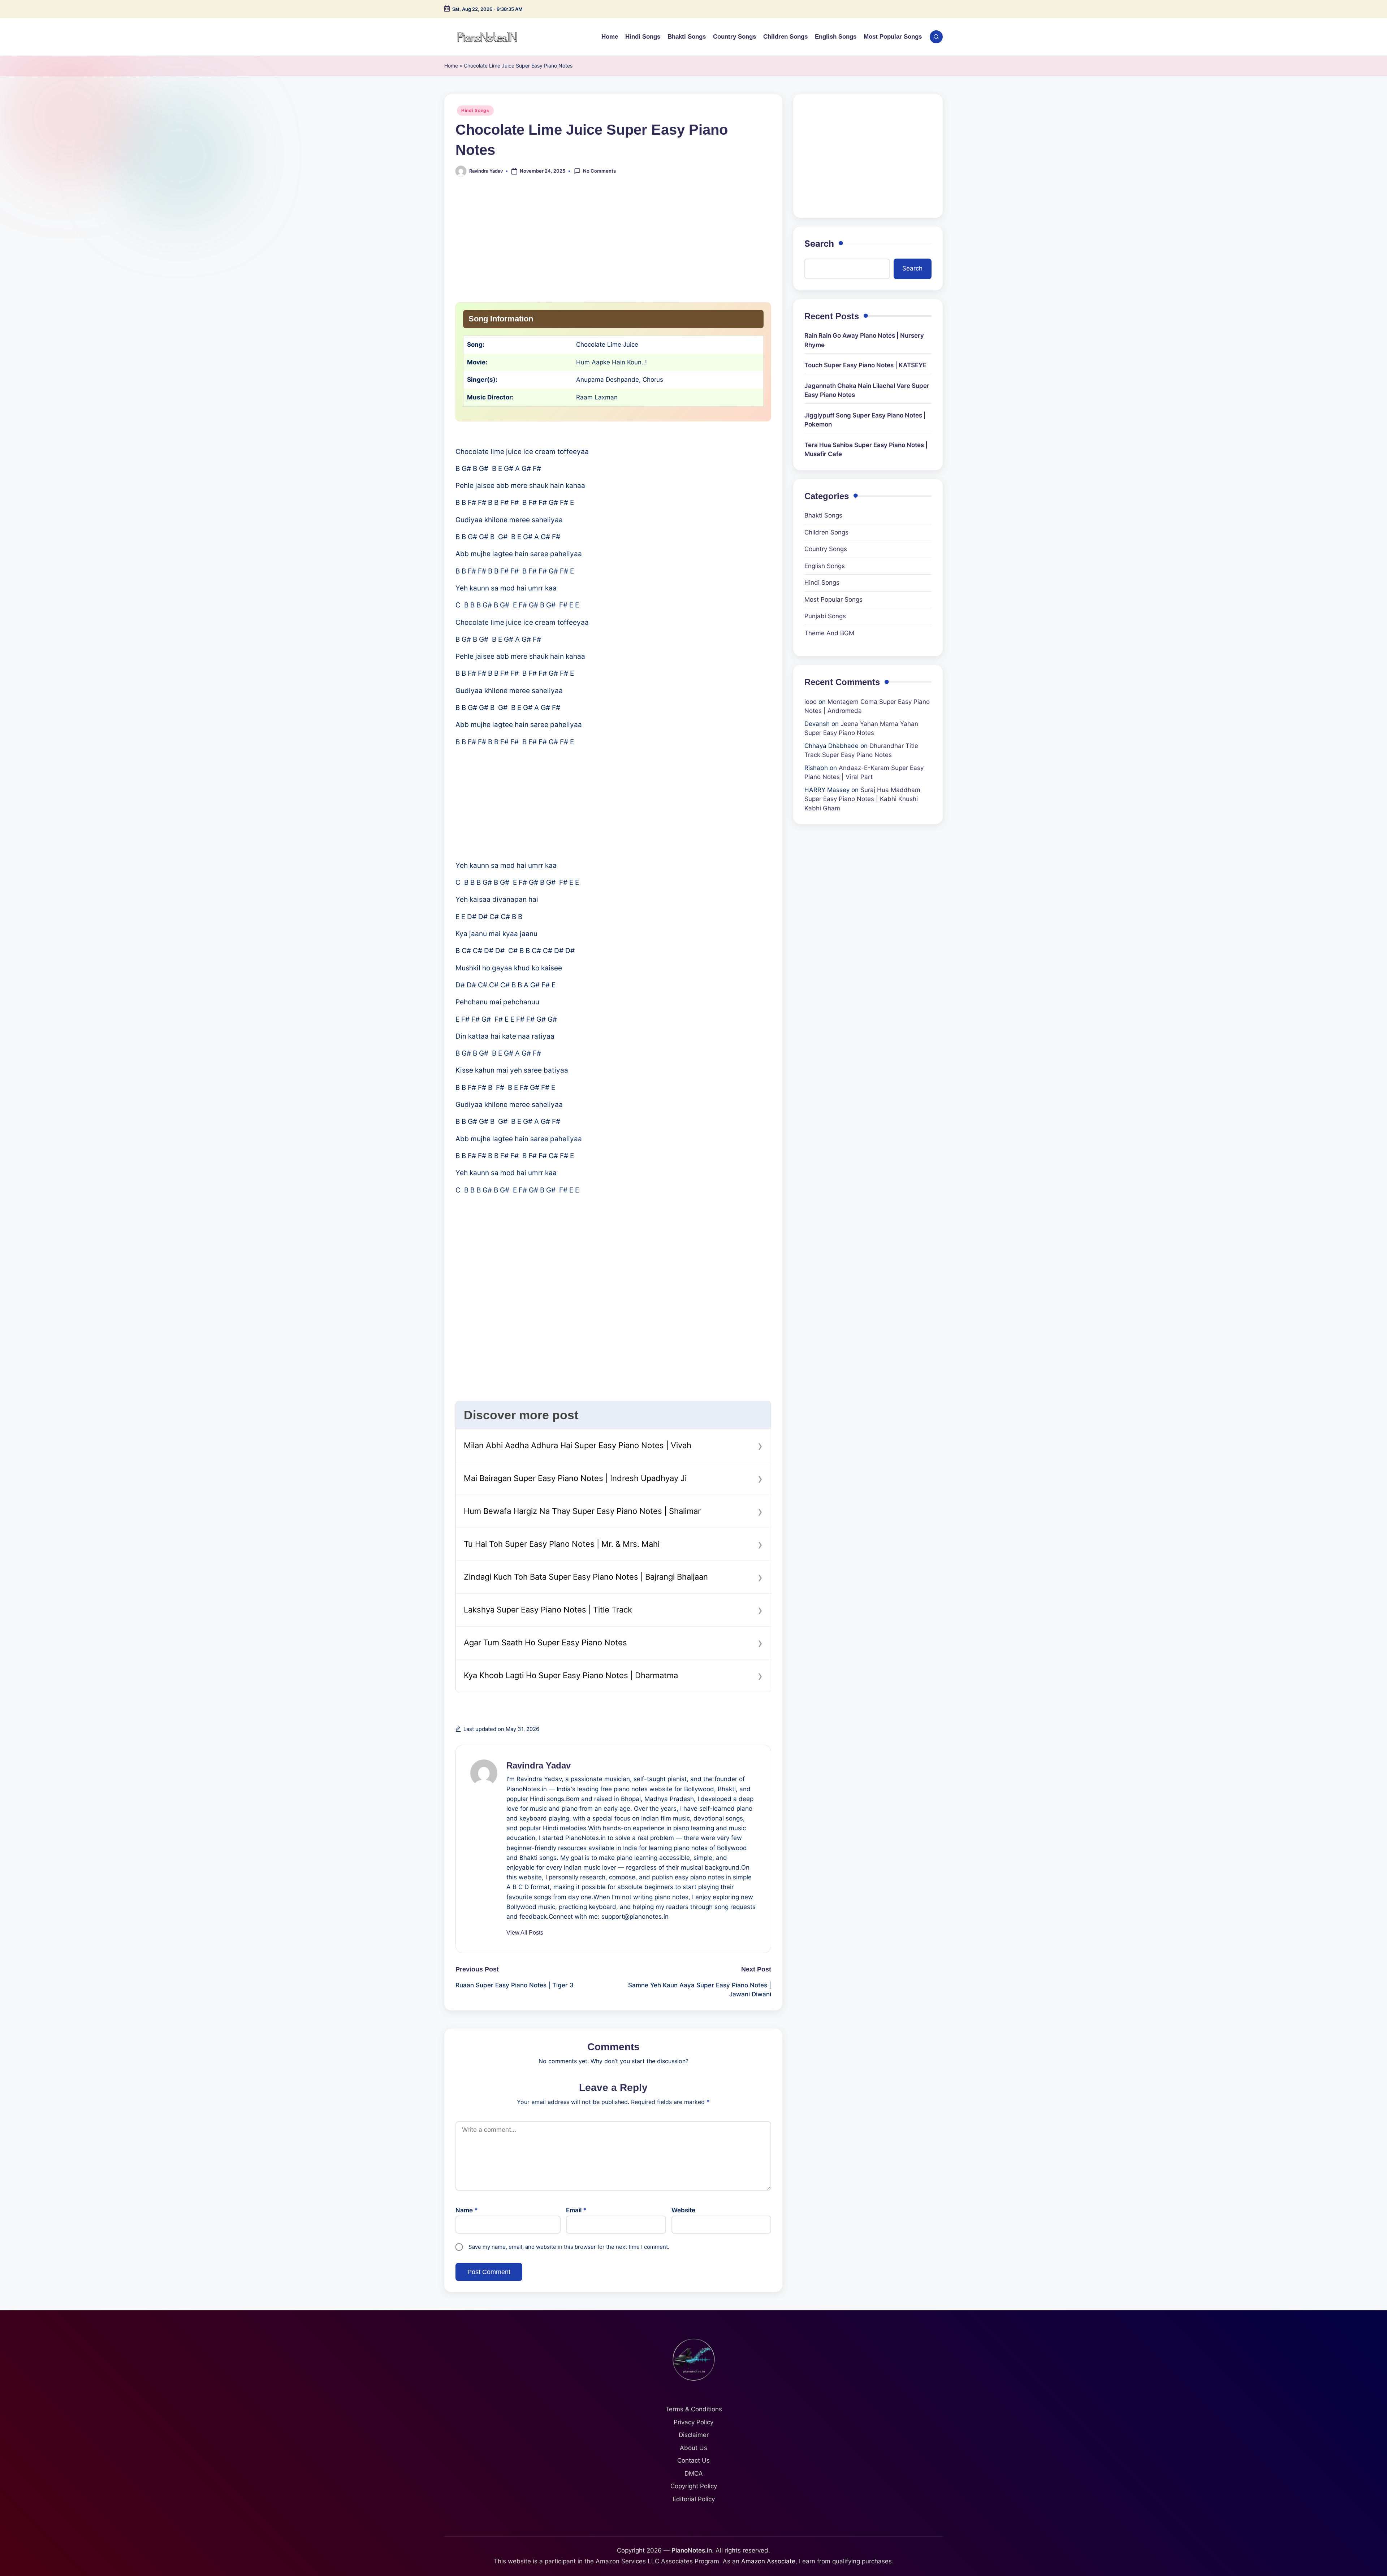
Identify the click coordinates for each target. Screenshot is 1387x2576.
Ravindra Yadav (539, 1765)
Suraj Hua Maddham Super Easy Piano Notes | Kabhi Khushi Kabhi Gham (862, 799)
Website (683, 2210)
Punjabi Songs (825, 616)
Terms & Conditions (694, 2409)
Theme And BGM (829, 633)
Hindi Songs (475, 110)
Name (467, 2210)
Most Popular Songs (833, 599)
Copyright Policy (694, 2486)
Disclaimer (694, 2435)
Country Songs (826, 549)
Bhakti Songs (823, 515)
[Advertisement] (613, 244)
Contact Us (693, 2460)
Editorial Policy (694, 2499)
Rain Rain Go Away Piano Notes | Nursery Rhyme (864, 340)
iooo (811, 702)
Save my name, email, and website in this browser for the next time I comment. (569, 2247)
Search (819, 244)
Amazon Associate (768, 2561)
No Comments (599, 171)
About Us (693, 2448)
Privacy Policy (693, 2422)
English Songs (825, 566)
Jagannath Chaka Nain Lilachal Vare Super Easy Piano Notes (867, 390)
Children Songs (826, 532)
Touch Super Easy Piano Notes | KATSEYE (865, 365)
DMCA (694, 2473)
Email (576, 2210)
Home (451, 66)
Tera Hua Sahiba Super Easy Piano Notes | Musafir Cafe (866, 450)
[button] (525, 1933)
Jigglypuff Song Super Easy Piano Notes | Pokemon (865, 420)
